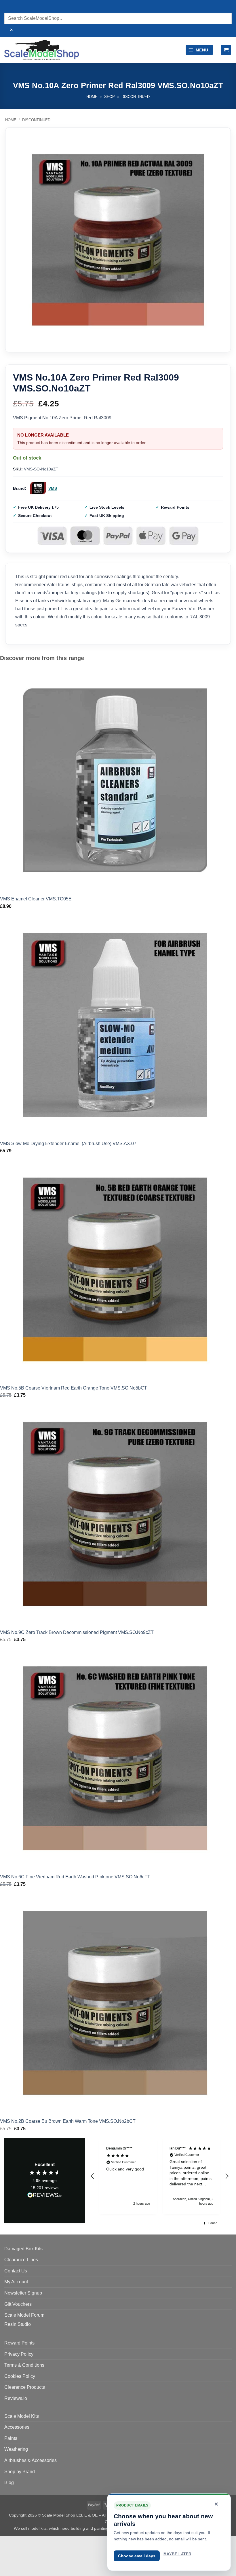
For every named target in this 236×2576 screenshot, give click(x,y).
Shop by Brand (20, 2472)
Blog (9, 2483)
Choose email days (137, 2556)
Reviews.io (16, 2398)
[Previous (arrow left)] (6, 2566)
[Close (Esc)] (56, 2542)
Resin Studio (18, 2324)
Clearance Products (25, 2387)
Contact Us (16, 2271)
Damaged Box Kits (23, 2249)
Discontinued (136, 97)
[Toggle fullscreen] (23, 2542)
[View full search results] (10, 7)
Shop (110, 97)
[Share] (39, 2542)
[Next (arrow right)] (23, 2566)
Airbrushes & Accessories (31, 2460)
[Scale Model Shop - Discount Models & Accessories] (42, 50)
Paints (11, 2438)
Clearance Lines (21, 2260)
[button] (199, 50)
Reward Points (19, 2343)
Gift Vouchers (18, 2304)
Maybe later (177, 2554)
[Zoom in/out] (6, 2542)
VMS (53, 488)
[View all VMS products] (38, 488)
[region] (160, 2176)
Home (92, 97)
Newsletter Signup (23, 2293)
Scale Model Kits (22, 2416)
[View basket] (226, 50)
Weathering (16, 2449)
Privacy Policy (19, 2354)
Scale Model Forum (24, 2315)
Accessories (17, 2427)
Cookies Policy (20, 2376)
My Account (16, 2282)
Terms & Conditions (24, 2365)
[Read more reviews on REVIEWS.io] (45, 2196)
